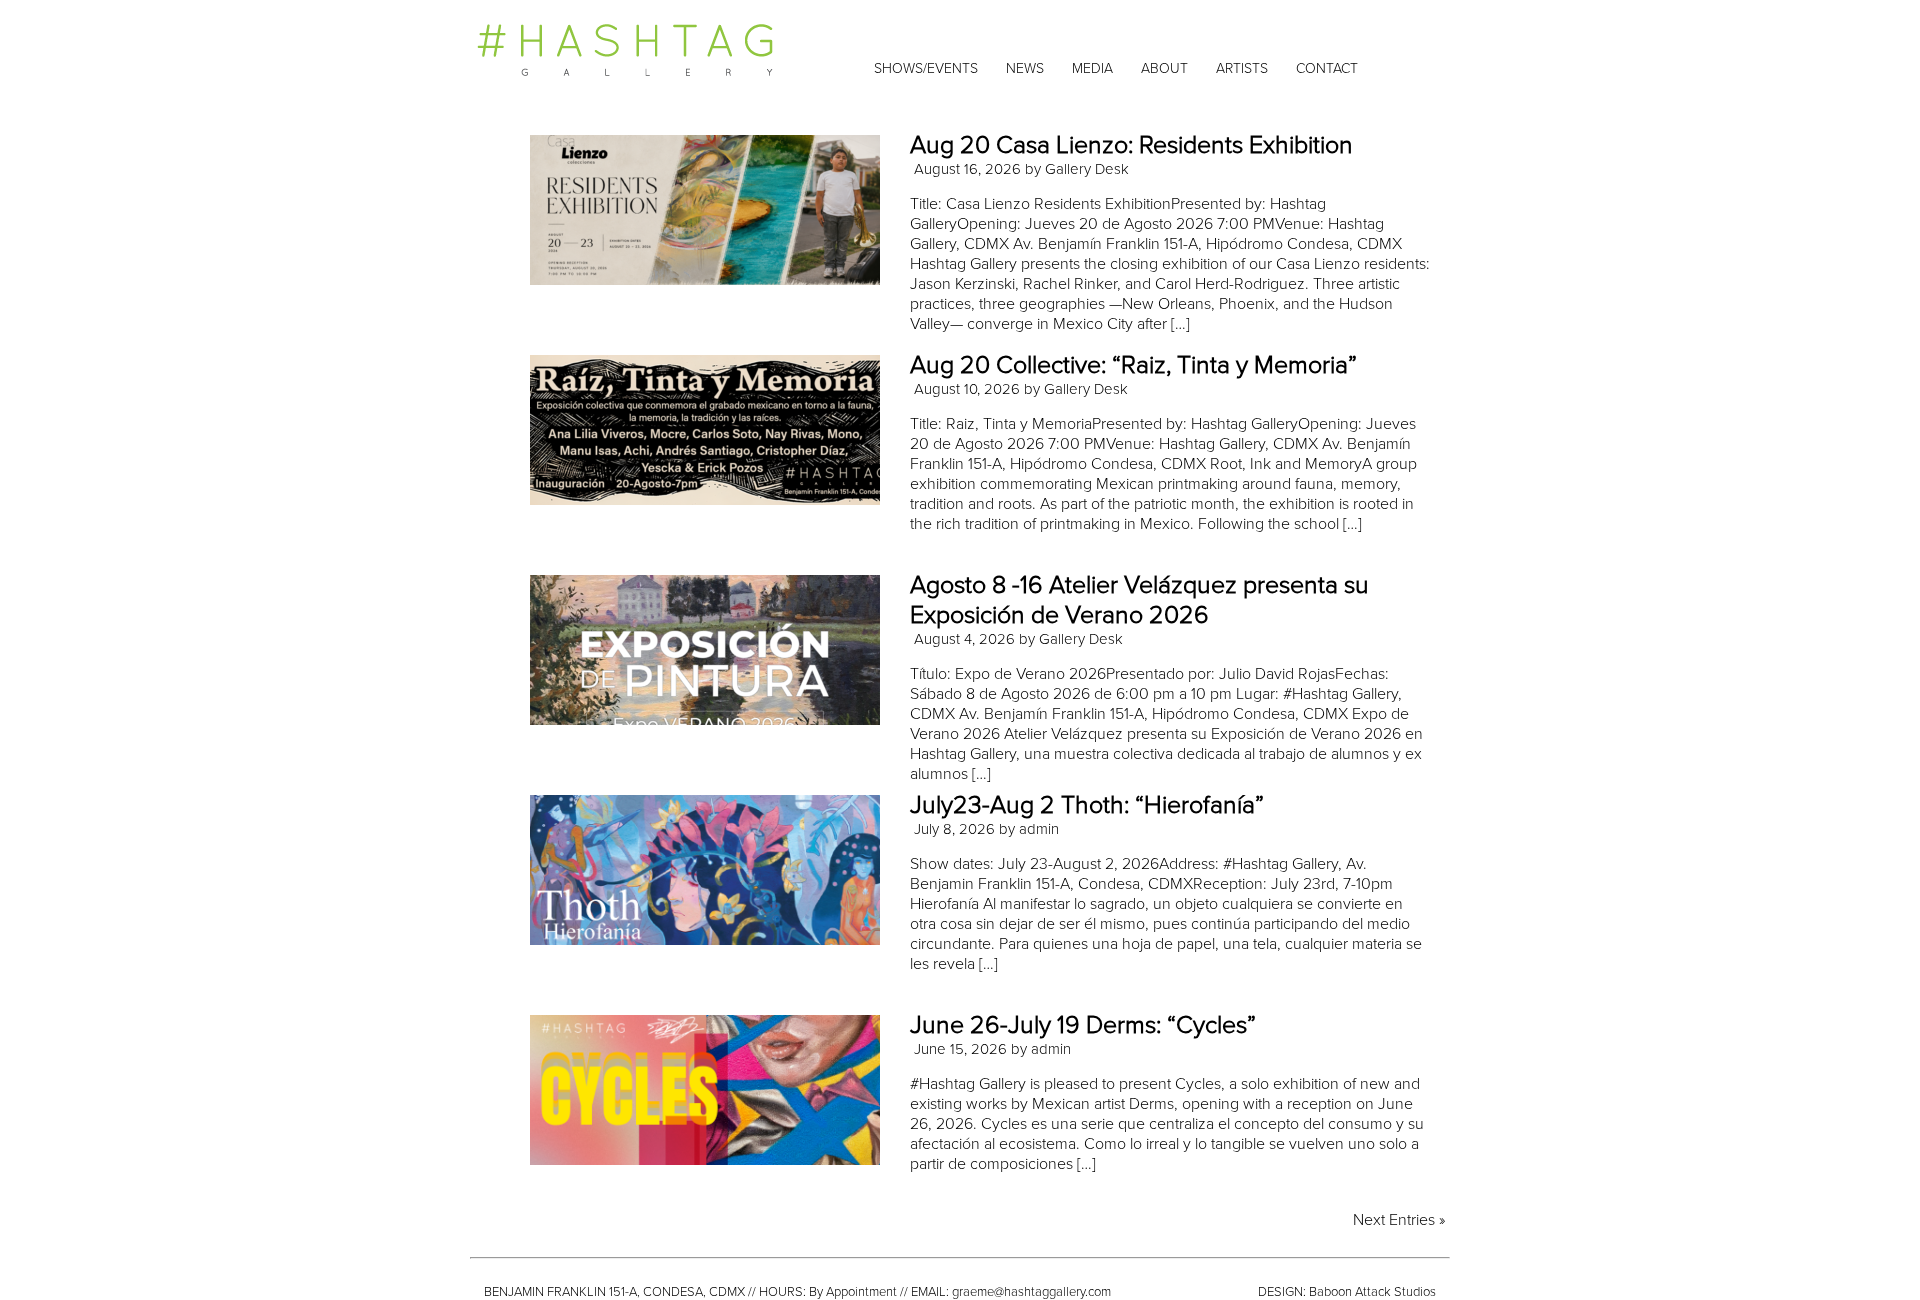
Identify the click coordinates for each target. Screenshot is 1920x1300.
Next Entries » (1399, 1220)
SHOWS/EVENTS (926, 68)
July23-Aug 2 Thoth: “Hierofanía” (1087, 805)
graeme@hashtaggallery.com (1031, 1292)
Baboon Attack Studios (1372, 1292)
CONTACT (1327, 68)
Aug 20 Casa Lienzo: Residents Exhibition (1131, 145)
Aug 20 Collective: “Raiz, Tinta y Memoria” (1133, 365)
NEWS (1025, 68)
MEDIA (1092, 68)
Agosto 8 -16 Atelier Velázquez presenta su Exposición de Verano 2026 (1139, 600)
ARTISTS (1242, 68)
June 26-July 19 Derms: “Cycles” (1083, 1025)
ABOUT (1164, 68)
